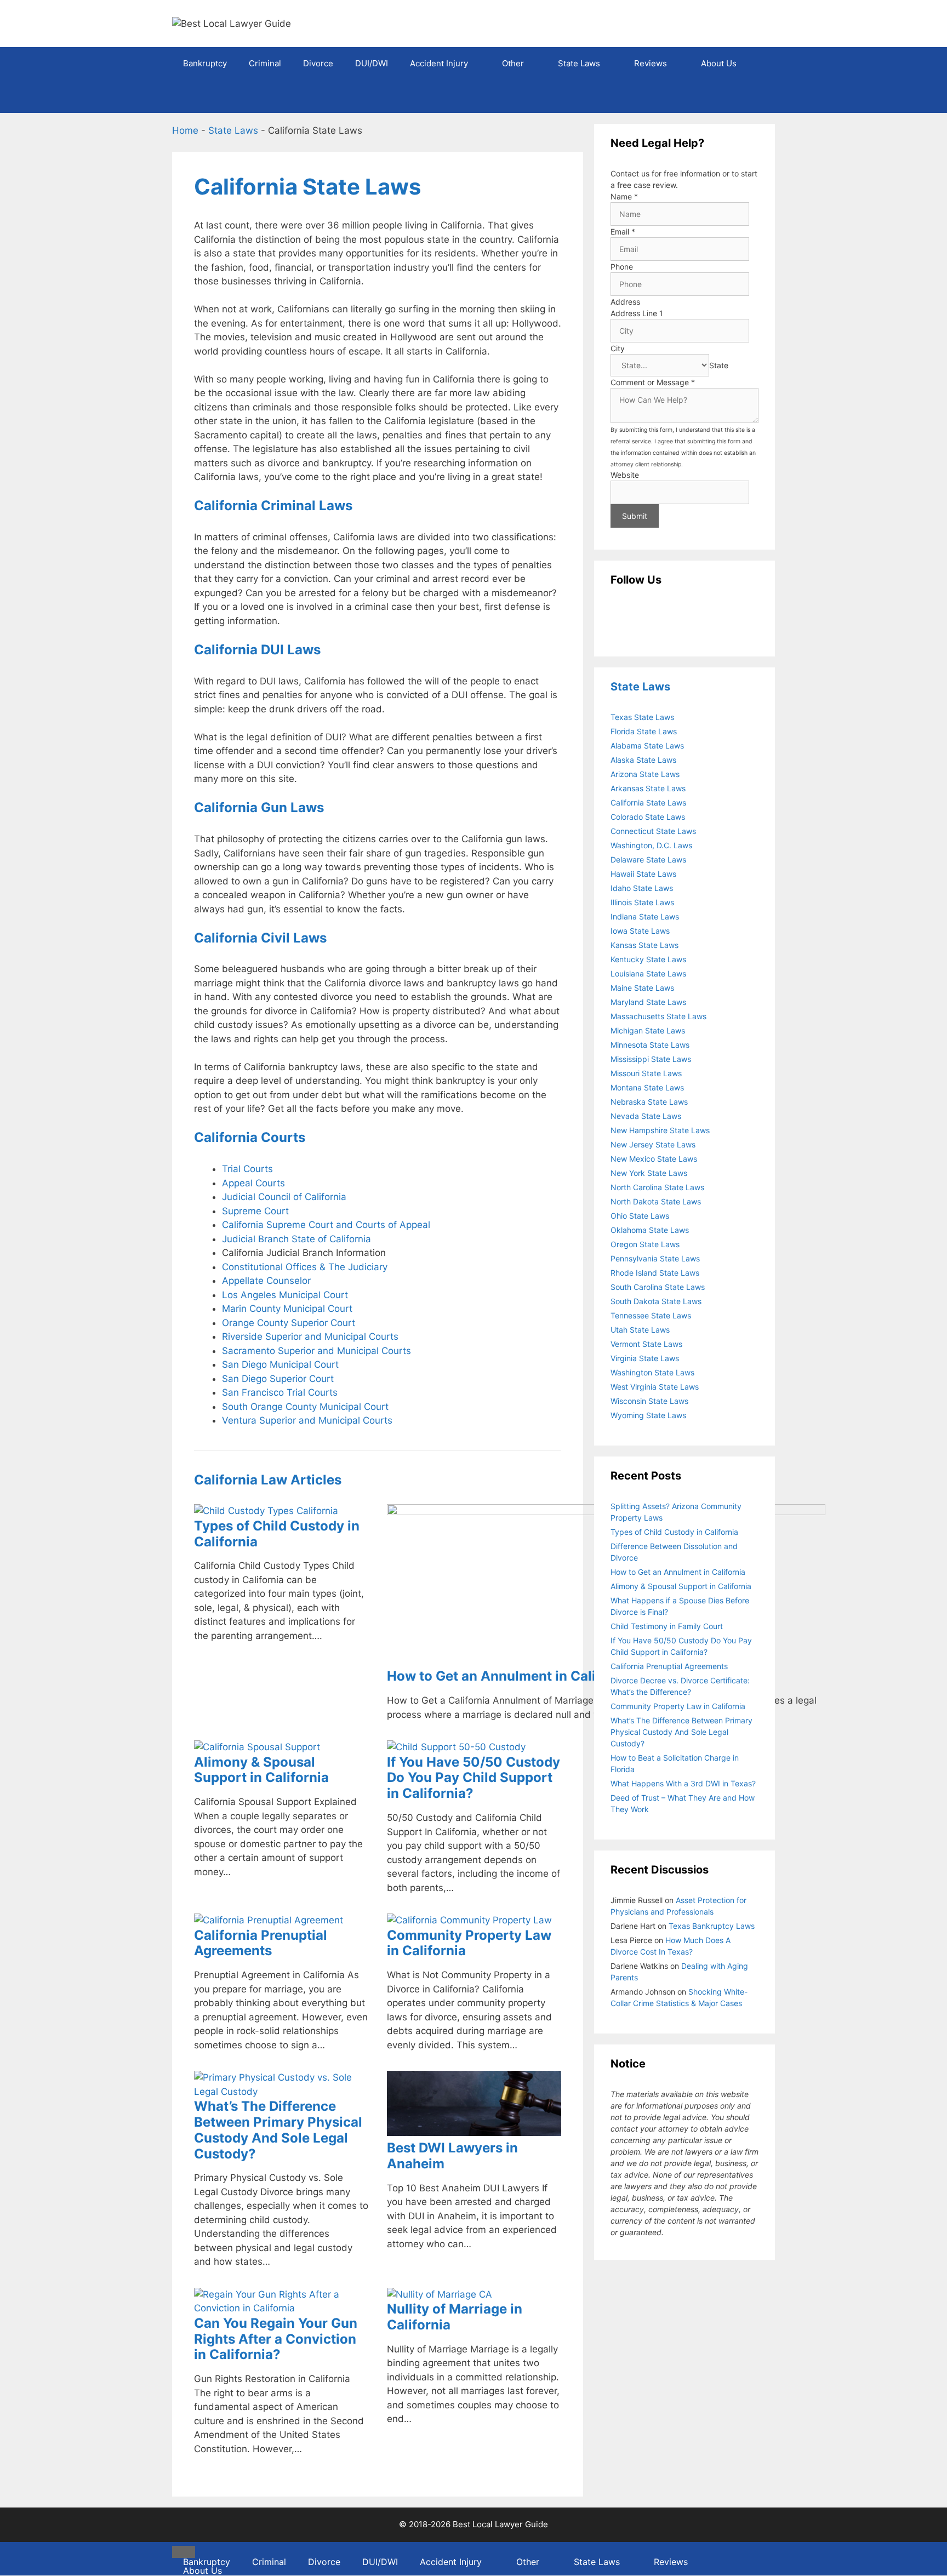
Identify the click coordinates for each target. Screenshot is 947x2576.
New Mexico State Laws (654, 1159)
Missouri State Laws (646, 1073)
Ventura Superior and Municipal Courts (307, 1420)
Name (624, 196)
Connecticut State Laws (653, 831)
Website (625, 475)
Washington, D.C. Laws (651, 845)
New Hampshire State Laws (660, 1130)
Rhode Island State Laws (655, 1273)
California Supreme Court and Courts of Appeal (326, 1225)
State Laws (579, 63)
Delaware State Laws (648, 859)
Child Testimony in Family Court (667, 1626)
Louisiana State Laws (648, 973)
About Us (719, 63)
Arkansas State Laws (648, 788)
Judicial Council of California (284, 1197)
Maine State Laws (642, 988)
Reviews (651, 63)
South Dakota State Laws (656, 1301)
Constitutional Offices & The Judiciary (305, 1267)
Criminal (265, 63)
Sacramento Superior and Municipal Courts (316, 1351)
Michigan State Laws (648, 1030)
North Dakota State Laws (656, 1201)
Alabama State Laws (647, 746)
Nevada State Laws (646, 1116)
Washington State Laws (652, 1372)
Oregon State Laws (645, 1244)
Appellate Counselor (266, 1281)
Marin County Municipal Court (287, 1309)
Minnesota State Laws (650, 1045)
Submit (635, 516)
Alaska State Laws (643, 760)
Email (623, 232)
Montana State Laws (647, 1087)
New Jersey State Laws (653, 1144)
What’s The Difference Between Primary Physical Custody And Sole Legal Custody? (278, 2130)
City (618, 348)
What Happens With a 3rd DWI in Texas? (683, 1783)
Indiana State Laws (645, 916)
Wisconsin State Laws (649, 1401)
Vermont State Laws (646, 1344)
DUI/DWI (372, 63)
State (719, 365)
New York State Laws (649, 1173)
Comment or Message (653, 382)
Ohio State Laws (640, 1216)
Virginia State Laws (645, 1358)
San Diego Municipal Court (280, 1364)
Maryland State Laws (648, 1002)
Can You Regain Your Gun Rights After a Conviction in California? (276, 2339)
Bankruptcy (205, 63)
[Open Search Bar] (759, 96)
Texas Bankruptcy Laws (712, 1926)
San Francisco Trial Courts (280, 1392)
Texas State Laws (642, 717)
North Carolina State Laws (657, 1187)
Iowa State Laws (640, 931)
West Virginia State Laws (655, 1387)
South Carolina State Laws (658, 1287)
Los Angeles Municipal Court (285, 1295)
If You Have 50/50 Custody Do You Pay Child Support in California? (473, 1778)
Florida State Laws (644, 731)
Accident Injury (439, 63)
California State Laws (648, 802)
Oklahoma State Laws (650, 1230)
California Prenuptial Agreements (261, 1943)
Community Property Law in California (469, 1943)
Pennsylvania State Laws (655, 1258)
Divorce (318, 63)
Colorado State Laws (648, 817)
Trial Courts (247, 1169)
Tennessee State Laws (651, 1315)
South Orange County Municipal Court (305, 1407)
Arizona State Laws (645, 774)
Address (625, 302)
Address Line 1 (637, 313)
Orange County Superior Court (289, 1323)
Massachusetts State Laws (658, 1016)
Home (185, 130)
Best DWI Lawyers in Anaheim (452, 2156)
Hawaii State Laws (643, 874)
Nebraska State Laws (649, 1102)
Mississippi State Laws (651, 1059)
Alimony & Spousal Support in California (261, 1770)
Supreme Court (255, 1211)
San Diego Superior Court (278, 1379)
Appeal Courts (253, 1183)
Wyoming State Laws (648, 1415)
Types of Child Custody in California (277, 1534)
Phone (622, 267)
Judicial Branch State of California (296, 1239)
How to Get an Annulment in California (510, 1676)
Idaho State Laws (642, 888)
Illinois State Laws (642, 902)
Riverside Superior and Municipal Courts (310, 1336)
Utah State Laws (640, 1330)
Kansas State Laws (644, 945)
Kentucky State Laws (648, 959)
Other (513, 63)
